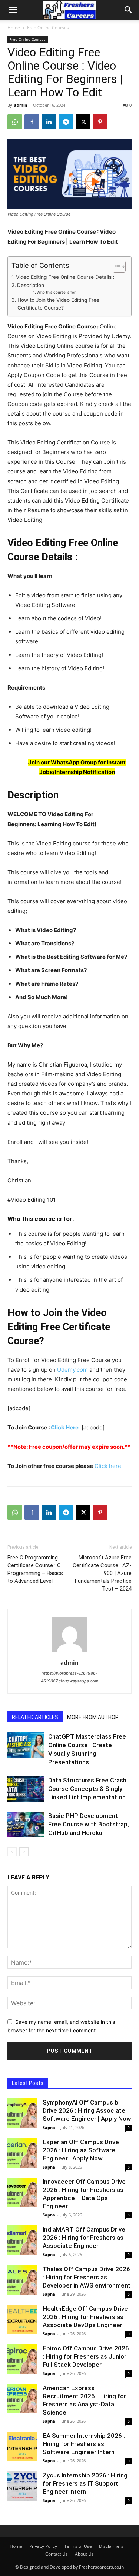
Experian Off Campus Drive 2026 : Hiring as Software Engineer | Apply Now (81, 2150)
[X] (83, 122)
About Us (84, 2554)
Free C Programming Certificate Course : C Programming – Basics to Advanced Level (35, 1569)
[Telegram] (66, 122)
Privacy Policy (43, 2546)
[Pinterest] (100, 122)
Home (14, 28)
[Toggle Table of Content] (115, 267)
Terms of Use (78, 2546)
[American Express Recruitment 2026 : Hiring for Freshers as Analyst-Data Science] (22, 2399)
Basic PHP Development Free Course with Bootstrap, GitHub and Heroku (89, 1824)
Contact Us (57, 2554)
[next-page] (24, 1852)
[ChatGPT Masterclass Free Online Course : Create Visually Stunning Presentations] (26, 1745)
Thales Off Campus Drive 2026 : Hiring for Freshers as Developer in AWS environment (87, 2277)
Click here (107, 1466)
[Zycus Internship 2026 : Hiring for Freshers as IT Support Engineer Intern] (22, 2486)
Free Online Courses (48, 28)
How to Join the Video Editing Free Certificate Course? (58, 304)
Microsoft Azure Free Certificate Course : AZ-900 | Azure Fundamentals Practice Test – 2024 (102, 1573)
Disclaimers (111, 2546)
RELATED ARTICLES (35, 1717)
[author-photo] (70, 1652)
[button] (13, 10)
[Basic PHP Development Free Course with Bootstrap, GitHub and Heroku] (26, 1824)
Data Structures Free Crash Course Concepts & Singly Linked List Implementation (87, 1789)
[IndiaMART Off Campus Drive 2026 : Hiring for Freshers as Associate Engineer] (22, 2240)
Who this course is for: (57, 292)
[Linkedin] (49, 122)
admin (21, 105)
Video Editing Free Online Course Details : (65, 277)
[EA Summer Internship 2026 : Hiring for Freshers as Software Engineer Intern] (22, 2446)
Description (31, 285)
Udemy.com (72, 1370)
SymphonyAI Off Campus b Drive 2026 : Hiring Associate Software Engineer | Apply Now (87, 2110)
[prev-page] (12, 1852)
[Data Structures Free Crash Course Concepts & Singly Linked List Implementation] (26, 1789)
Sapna (49, 2127)
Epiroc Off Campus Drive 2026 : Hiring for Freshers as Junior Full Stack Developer (86, 2356)
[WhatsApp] (15, 122)
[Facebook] (32, 122)
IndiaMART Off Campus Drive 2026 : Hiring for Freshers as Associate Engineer (84, 2238)
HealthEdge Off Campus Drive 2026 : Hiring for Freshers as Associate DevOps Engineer (85, 2317)
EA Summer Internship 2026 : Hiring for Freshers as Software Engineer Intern (84, 2444)
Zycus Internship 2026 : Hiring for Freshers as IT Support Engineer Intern (85, 2483)
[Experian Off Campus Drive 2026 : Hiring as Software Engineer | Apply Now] (22, 2153)
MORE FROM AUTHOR (93, 1717)
